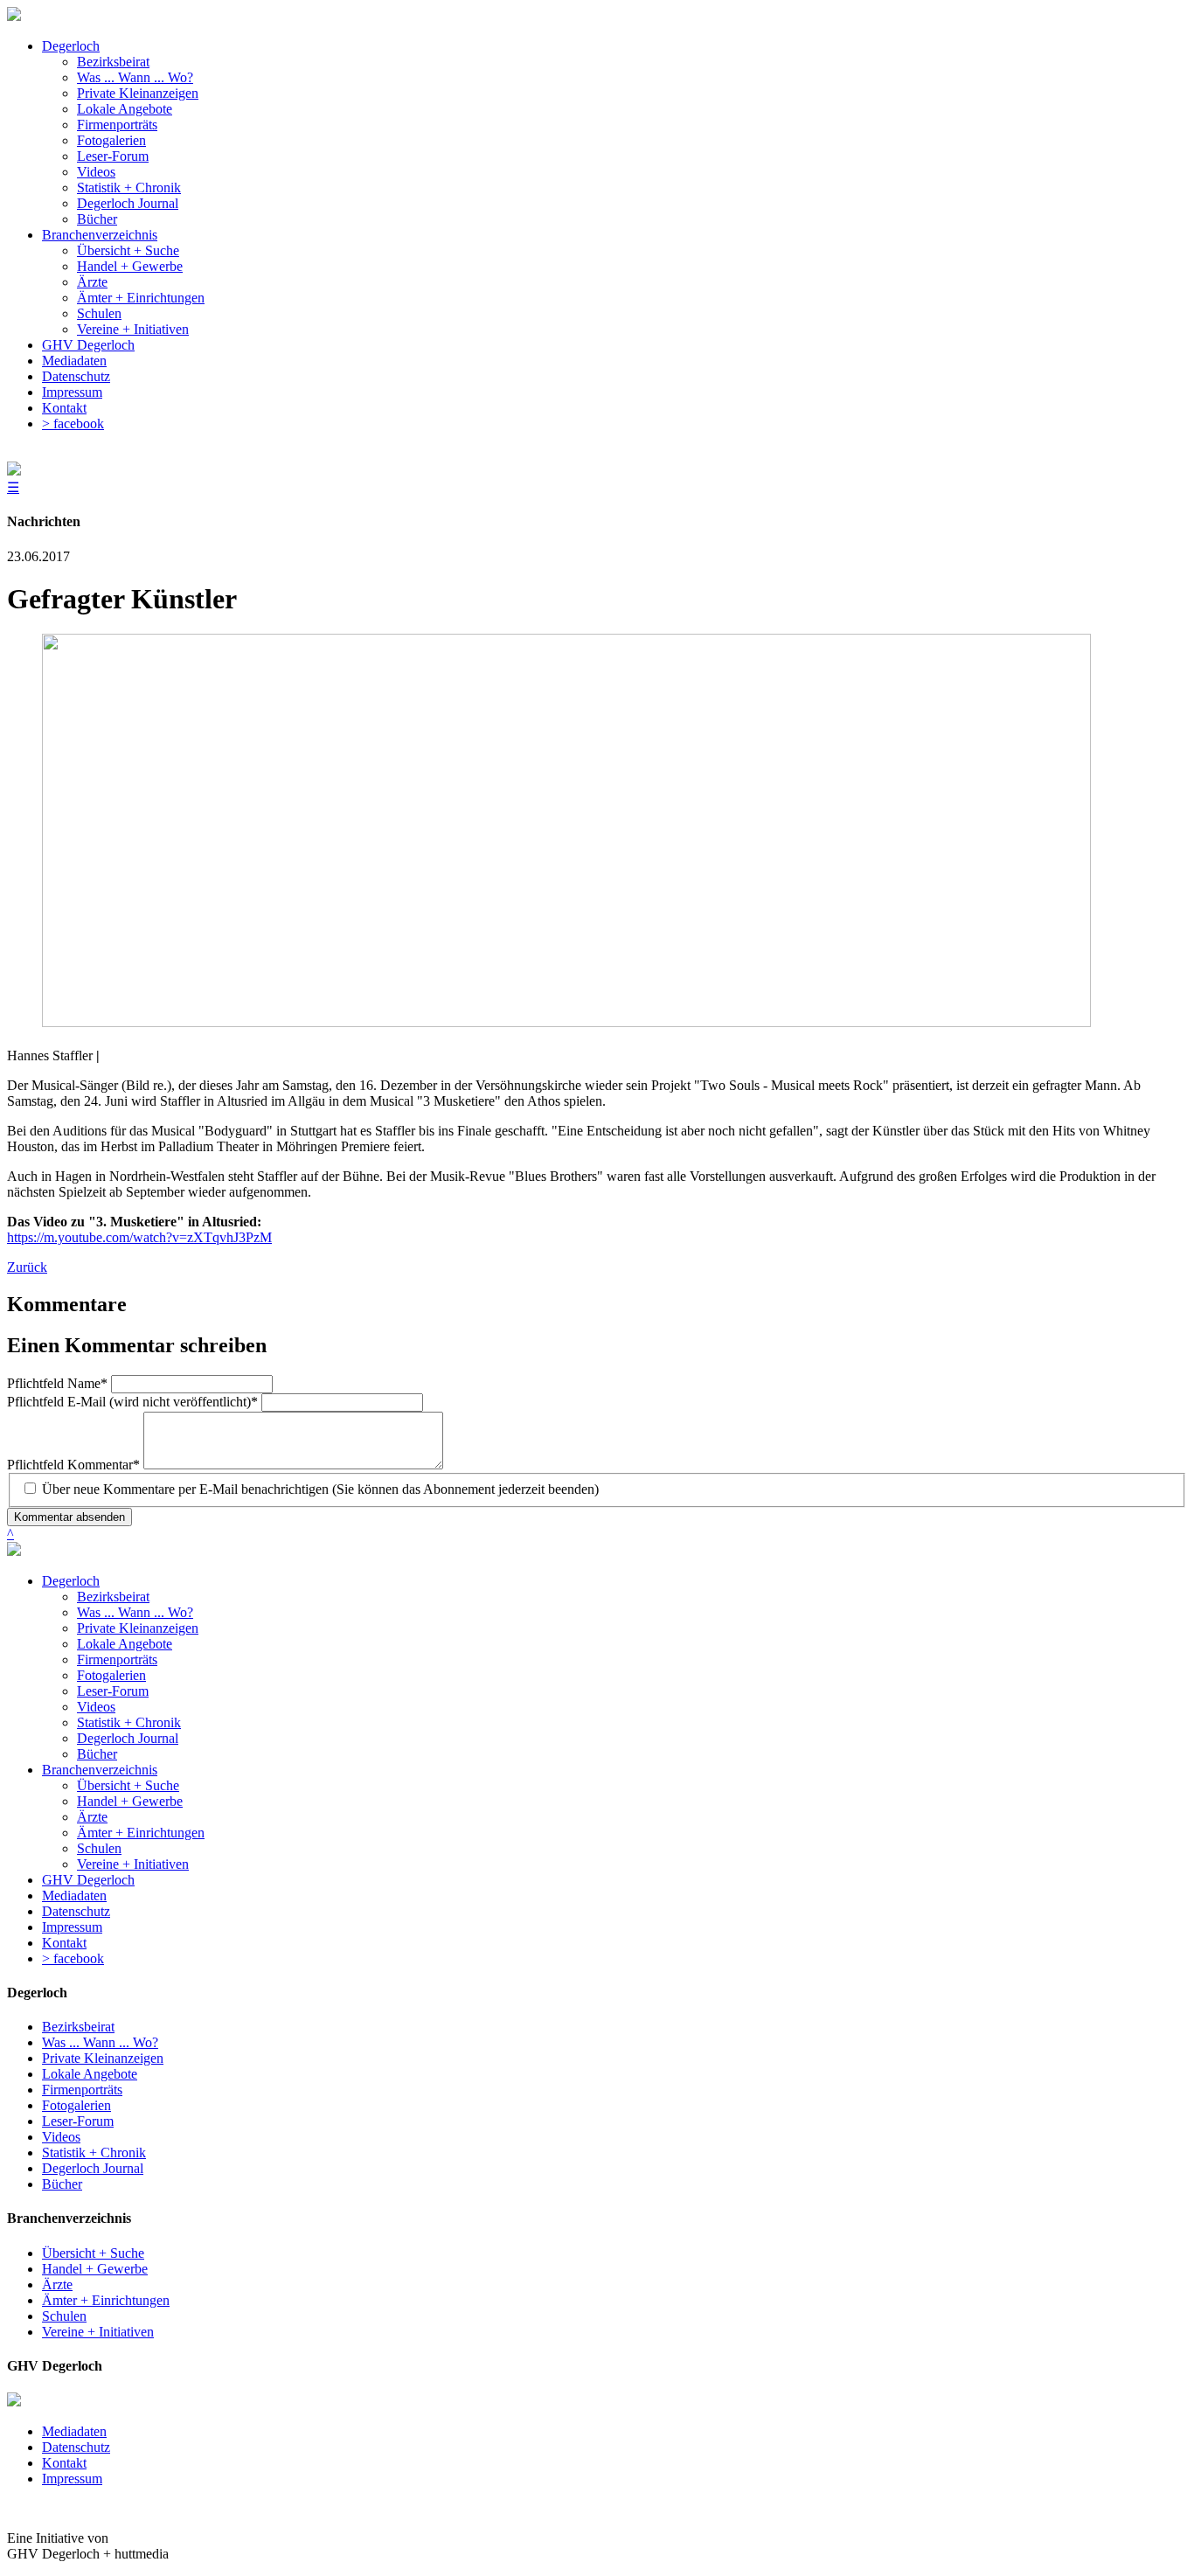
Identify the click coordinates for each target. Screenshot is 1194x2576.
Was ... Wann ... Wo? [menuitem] (135, 77)
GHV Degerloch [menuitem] (88, 345)
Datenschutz (76, 1911)
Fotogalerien (111, 1675)
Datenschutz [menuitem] (76, 376)
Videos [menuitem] (96, 172)
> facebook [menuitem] (73, 424)
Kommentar (73, 1465)
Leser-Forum (113, 1691)
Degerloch (71, 1581)
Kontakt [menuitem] (64, 408)
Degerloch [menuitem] (71, 46)
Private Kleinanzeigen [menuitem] (138, 93)
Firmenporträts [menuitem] (117, 125)
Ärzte (92, 1817)
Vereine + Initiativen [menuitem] (133, 329)
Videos (96, 1707)
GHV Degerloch (88, 1880)
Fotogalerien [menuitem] (111, 140)
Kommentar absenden (69, 1517)
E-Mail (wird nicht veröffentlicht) (132, 1402)
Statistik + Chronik (129, 1722)
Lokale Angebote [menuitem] (125, 109)
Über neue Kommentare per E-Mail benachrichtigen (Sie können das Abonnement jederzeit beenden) (320, 1489)
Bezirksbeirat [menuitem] (113, 62)
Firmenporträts (117, 1659)
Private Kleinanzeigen (138, 1628)
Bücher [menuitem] (97, 219)
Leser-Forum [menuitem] (113, 156)
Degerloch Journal (128, 1738)
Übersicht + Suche (128, 1785)
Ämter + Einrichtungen (141, 1833)
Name (57, 1383)
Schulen (99, 1848)
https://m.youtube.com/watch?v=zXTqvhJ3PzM (139, 1237)
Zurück (27, 1267)
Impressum (72, 1927)
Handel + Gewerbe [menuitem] (130, 266)
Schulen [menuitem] (99, 313)
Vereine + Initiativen (133, 1864)
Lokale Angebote (125, 1644)
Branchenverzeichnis (100, 1770)
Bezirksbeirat (113, 1597)
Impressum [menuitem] (72, 392)
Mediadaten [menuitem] (74, 361)
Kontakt (64, 1943)
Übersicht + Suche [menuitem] (128, 250)
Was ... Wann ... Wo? (135, 1612)
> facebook (73, 1958)
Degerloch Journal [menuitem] (128, 203)
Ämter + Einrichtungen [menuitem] (141, 298)
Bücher (97, 1754)
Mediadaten (74, 1896)
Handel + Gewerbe (130, 1801)
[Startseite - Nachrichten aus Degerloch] (14, 16)
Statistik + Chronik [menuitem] (129, 187)
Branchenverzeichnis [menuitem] (100, 235)
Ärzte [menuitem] (92, 282)
